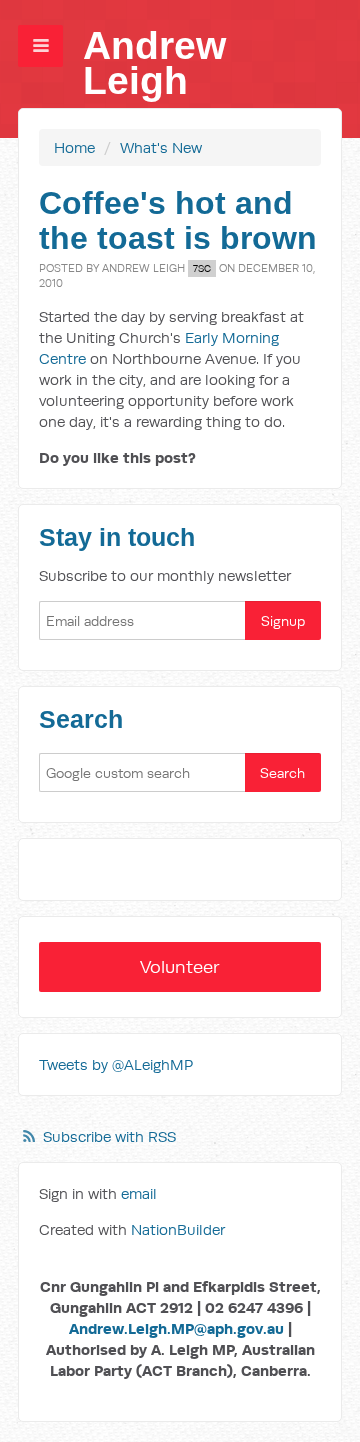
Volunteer (180, 966)
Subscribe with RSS (109, 1136)
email (139, 1193)
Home (74, 147)
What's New (161, 147)
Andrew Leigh (154, 63)
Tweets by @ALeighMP (116, 1064)
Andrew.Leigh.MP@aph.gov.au (176, 1328)
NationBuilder (178, 1229)
